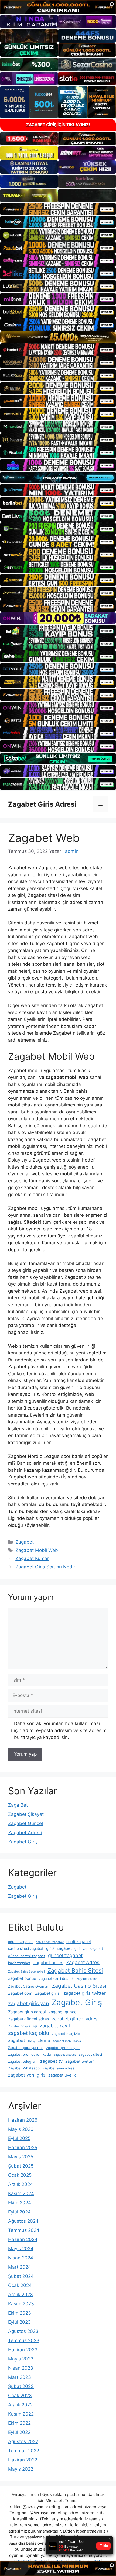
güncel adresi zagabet (27, 1956)
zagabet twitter (80, 2061)
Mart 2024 (20, 2267)
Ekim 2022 (19, 2423)
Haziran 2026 (23, 2120)
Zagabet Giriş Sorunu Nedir (45, 1567)
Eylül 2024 (19, 2212)
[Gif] (58, 337)
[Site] (58, 209)
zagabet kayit (55, 2026)
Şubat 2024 (21, 2276)
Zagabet (25, 1542)
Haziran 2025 (23, 2148)
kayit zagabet (19, 1963)
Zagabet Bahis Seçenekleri (26, 1972)
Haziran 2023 (23, 2350)
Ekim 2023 (20, 2313)
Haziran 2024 (23, 2239)
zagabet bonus (22, 1978)
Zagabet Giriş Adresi (42, 804)
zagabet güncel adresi (75, 2019)
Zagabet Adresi (25, 1833)
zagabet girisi (48, 1993)
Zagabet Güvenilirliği (23, 2026)
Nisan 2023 (21, 2368)
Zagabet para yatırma (26, 2048)
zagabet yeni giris (27, 2075)
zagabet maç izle (66, 2034)
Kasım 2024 (21, 2193)
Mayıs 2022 (21, 2469)
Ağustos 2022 (23, 2441)
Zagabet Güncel (25, 1823)
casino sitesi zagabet (26, 1948)
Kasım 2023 (21, 2304)
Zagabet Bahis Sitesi (75, 1970)
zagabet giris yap (28, 2003)
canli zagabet (79, 1942)
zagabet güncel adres (29, 2019)
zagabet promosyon (63, 2048)
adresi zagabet (21, 1942)
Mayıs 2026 (21, 2129)
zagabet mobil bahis (67, 2041)
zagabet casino (87, 1979)
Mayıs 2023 (21, 2359)
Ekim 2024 (20, 2203)
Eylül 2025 (19, 2138)
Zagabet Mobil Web (37, 1550)
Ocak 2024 (20, 2285)
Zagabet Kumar (32, 1558)
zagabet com (20, 1993)
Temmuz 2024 (24, 2230)
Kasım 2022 (21, 2414)
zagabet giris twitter (85, 1993)
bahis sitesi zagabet (50, 1942)
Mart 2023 (20, 2377)
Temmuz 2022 (24, 2451)
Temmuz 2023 (24, 2340)
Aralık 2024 (21, 2184)
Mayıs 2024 (21, 2249)
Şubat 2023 (21, 2386)
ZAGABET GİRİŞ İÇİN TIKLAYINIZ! (58, 125)
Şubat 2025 (21, 2166)
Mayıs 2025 (21, 2157)
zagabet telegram (23, 2061)
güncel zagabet (65, 1955)
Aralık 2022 (20, 2405)
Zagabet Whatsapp (24, 2068)
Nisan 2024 (21, 2258)
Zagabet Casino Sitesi (79, 1986)
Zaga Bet (18, 1805)
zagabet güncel (63, 2012)
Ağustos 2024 (23, 2221)
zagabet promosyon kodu (30, 2054)
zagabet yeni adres (58, 2068)
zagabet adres (48, 1963)
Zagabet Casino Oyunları (29, 1986)
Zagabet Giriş (23, 1842)
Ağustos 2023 (23, 2331)
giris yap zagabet (89, 1948)
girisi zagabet (59, 1948)
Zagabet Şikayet (26, 1814)
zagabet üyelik (62, 2075)
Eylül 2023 (19, 2322)
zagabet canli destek (56, 1978)
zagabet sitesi (90, 2054)
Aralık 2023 (21, 2295)
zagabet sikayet (65, 2055)
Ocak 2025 (20, 2175)
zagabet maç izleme (29, 2040)
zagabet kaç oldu (29, 2033)
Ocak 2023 (20, 2396)
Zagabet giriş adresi (27, 2012)
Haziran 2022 (23, 2460)
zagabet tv (51, 2061)
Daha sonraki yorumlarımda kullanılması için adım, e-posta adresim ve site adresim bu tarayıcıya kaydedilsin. (60, 1730)
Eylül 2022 (19, 2432)
